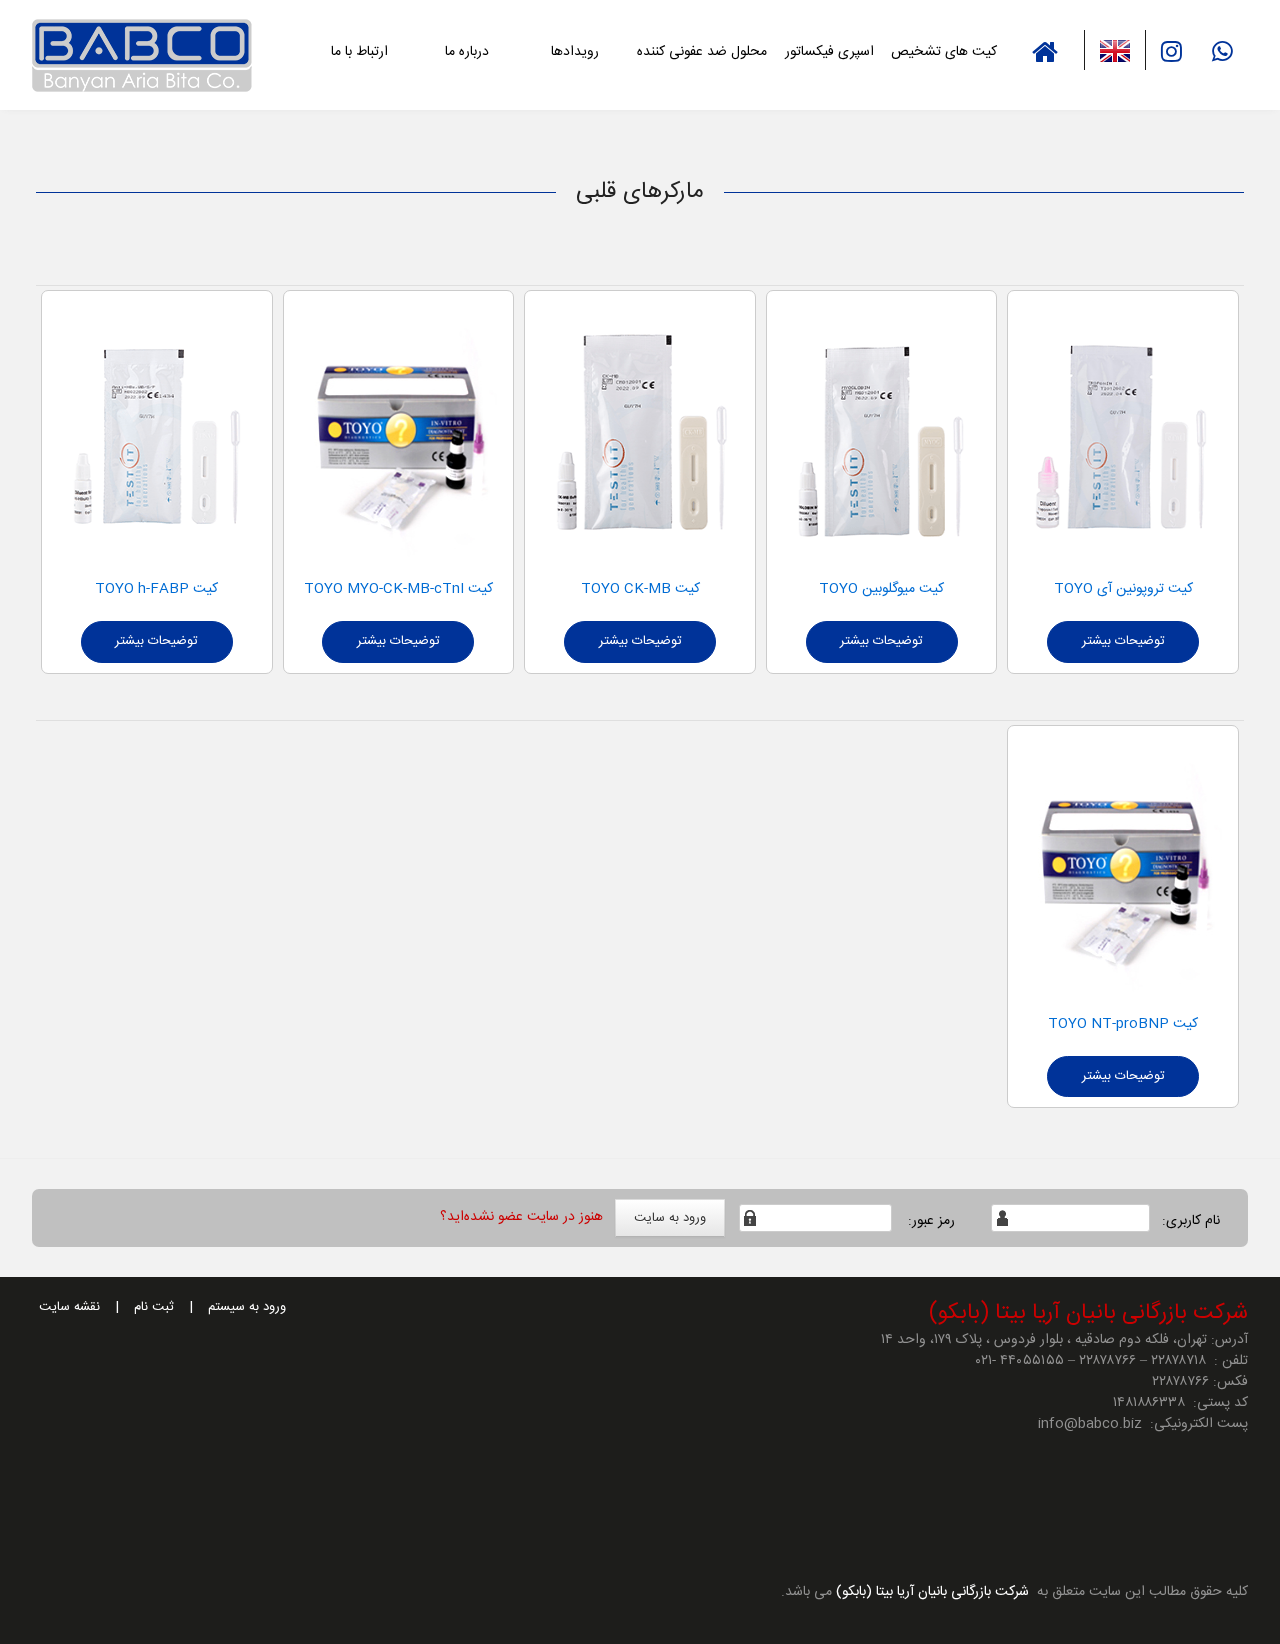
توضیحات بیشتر (1123, 641)
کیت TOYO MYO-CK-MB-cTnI (398, 589)
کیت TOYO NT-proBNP (1123, 1024)
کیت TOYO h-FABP (156, 589)
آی (1104, 589)
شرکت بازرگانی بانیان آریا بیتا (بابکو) (930, 1592)
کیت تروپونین (1152, 589)
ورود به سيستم (247, 1307)
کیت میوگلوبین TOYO (881, 589)
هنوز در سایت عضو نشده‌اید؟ (521, 1217)
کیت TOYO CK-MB (640, 589)
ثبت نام (154, 1307)
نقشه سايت (69, 1307)
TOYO (1075, 589)
